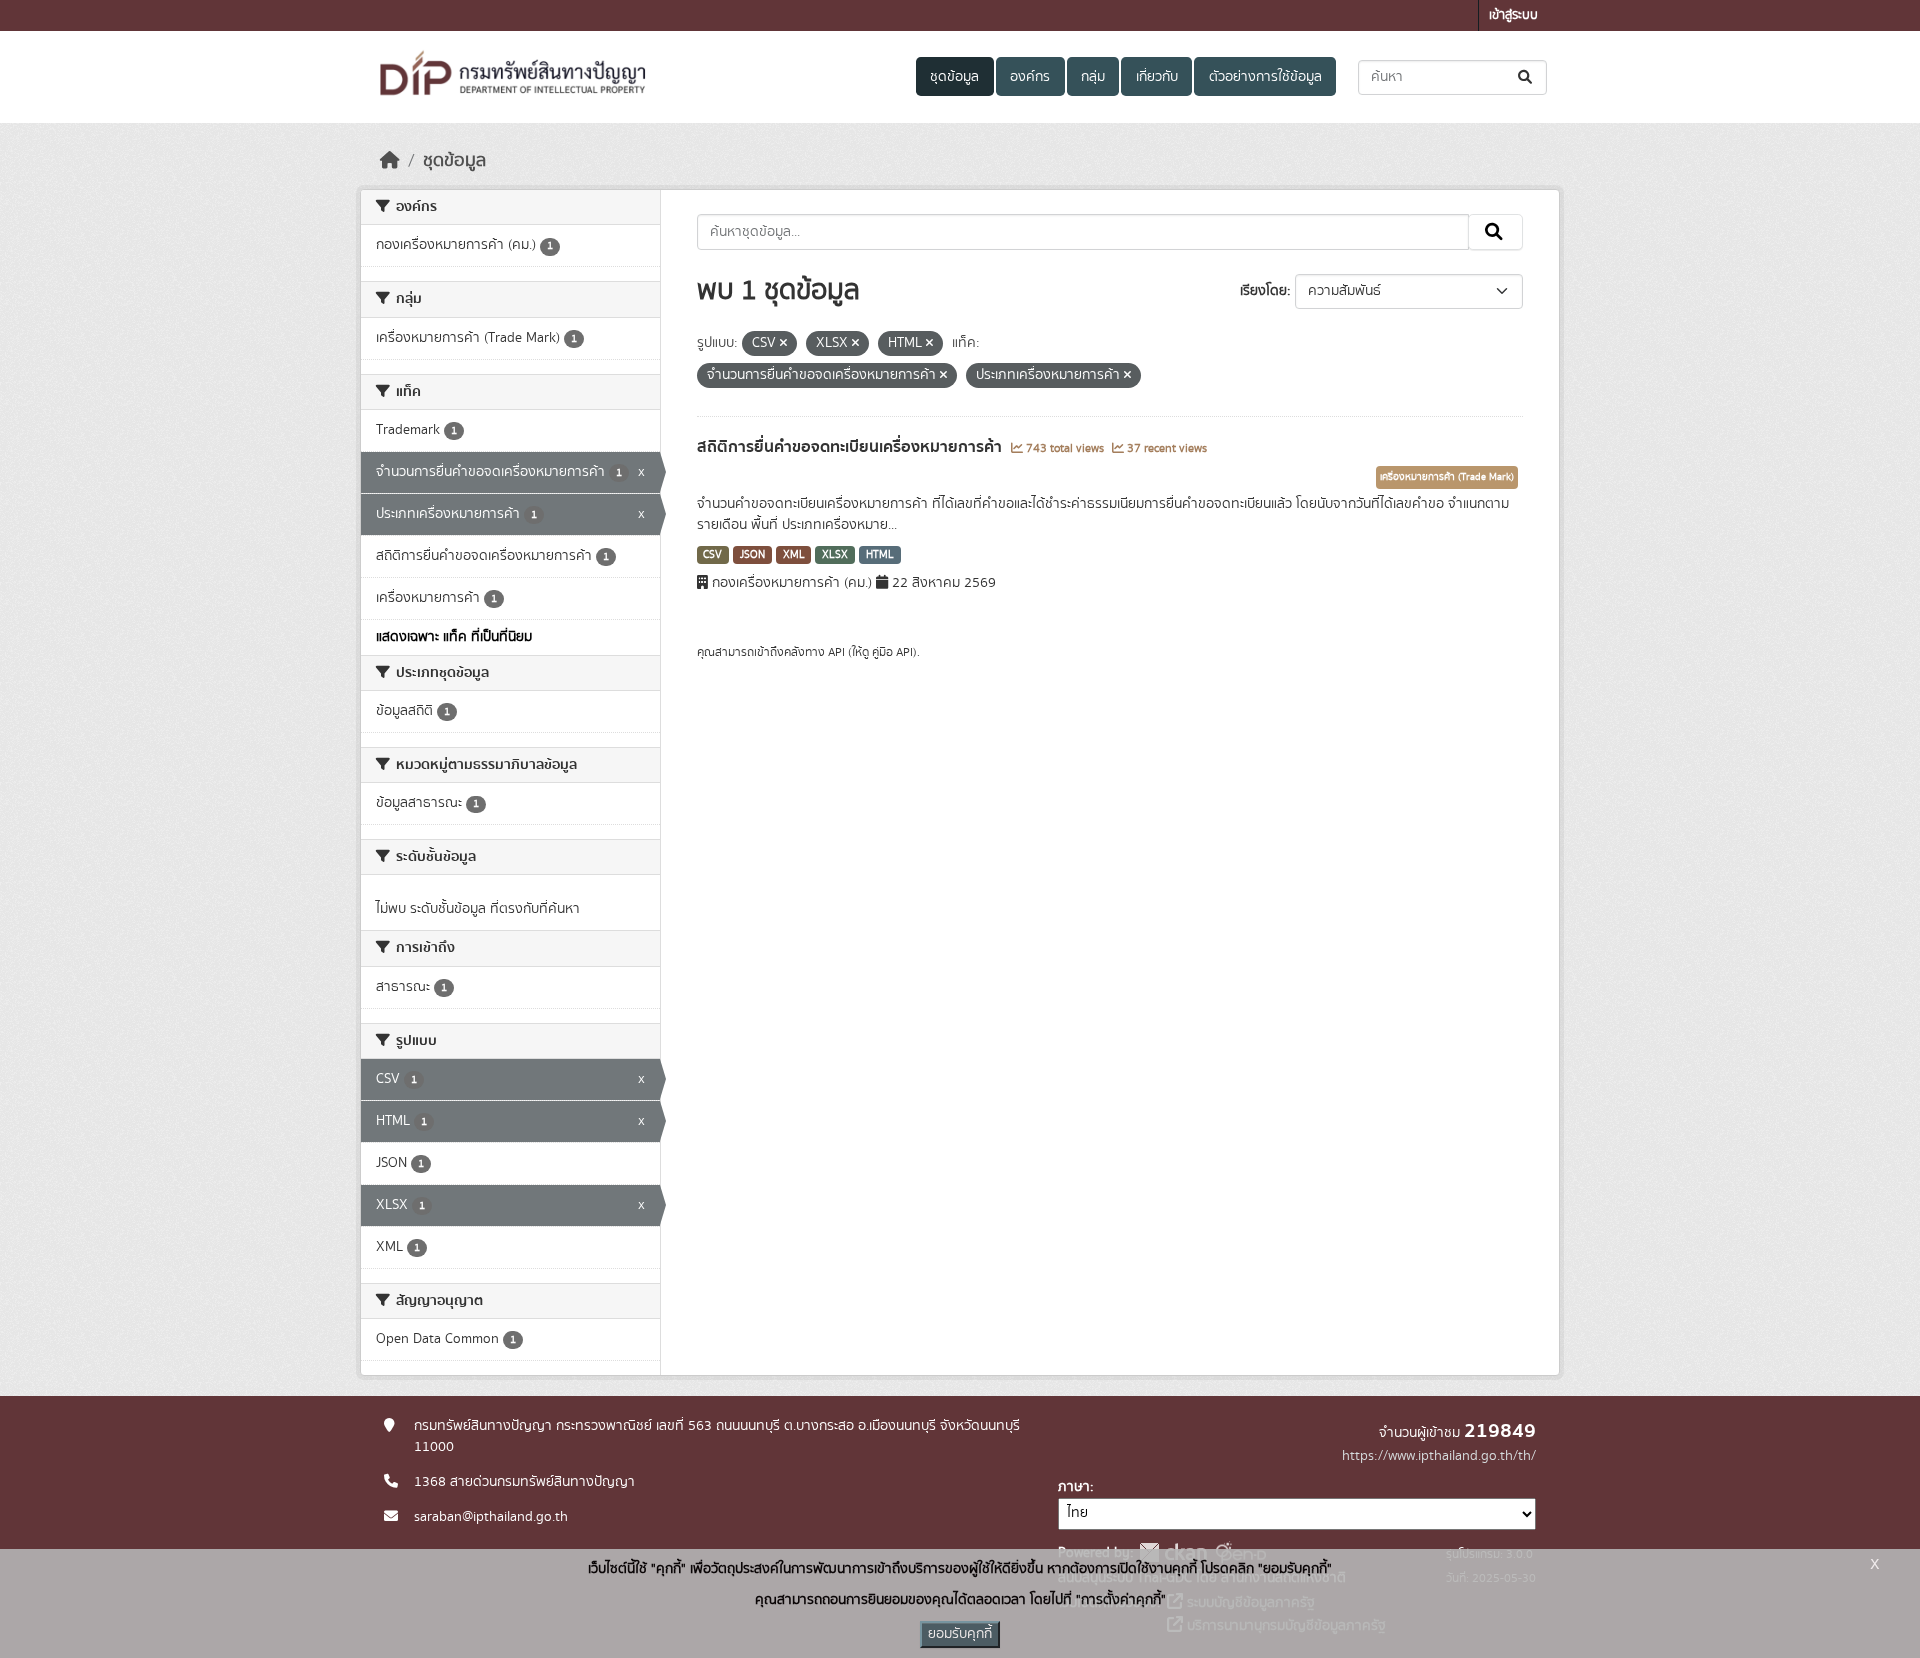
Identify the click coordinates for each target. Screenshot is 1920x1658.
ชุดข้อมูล (954, 77)
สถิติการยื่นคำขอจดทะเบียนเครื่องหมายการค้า (851, 447)
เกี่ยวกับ (1157, 77)
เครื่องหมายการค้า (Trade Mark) (1447, 477)
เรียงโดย (1263, 291)
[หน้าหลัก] (390, 161)
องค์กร (1030, 77)
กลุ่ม (1093, 77)
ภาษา (1074, 1487)
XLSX (835, 555)
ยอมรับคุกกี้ (960, 1634)
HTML (880, 555)
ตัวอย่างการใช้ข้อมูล (1265, 77)
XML (794, 555)
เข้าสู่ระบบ (1513, 15)
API (836, 652)
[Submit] (1526, 77)
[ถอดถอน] (783, 344)
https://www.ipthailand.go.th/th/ (1439, 1456)
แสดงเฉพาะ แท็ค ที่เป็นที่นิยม (454, 637)
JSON (752, 555)
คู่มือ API (892, 652)
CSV (712, 555)
